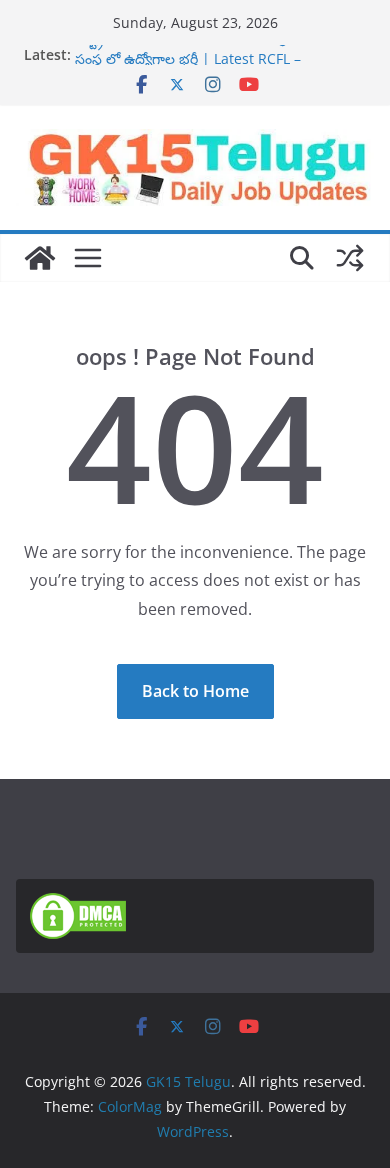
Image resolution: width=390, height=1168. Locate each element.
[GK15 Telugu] (40, 258)
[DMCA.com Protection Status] (78, 905)
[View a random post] (350, 258)
